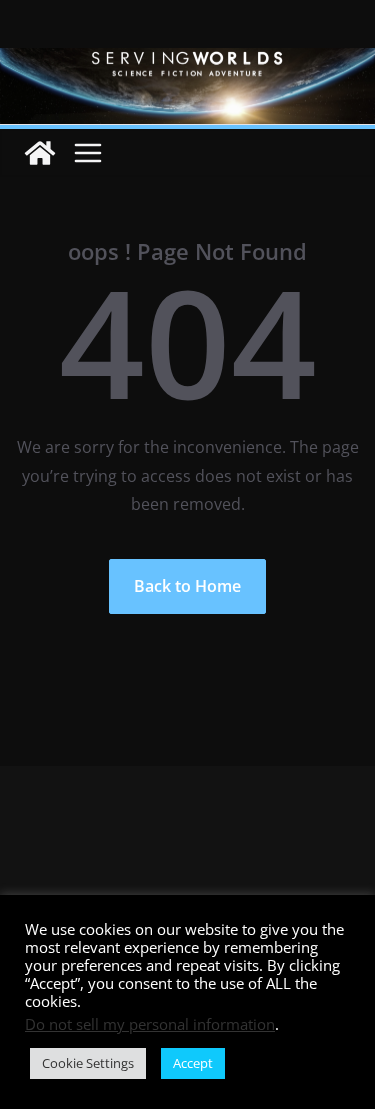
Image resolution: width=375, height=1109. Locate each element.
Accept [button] (193, 1063)
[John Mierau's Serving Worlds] (187, 62)
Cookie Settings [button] (88, 1063)
